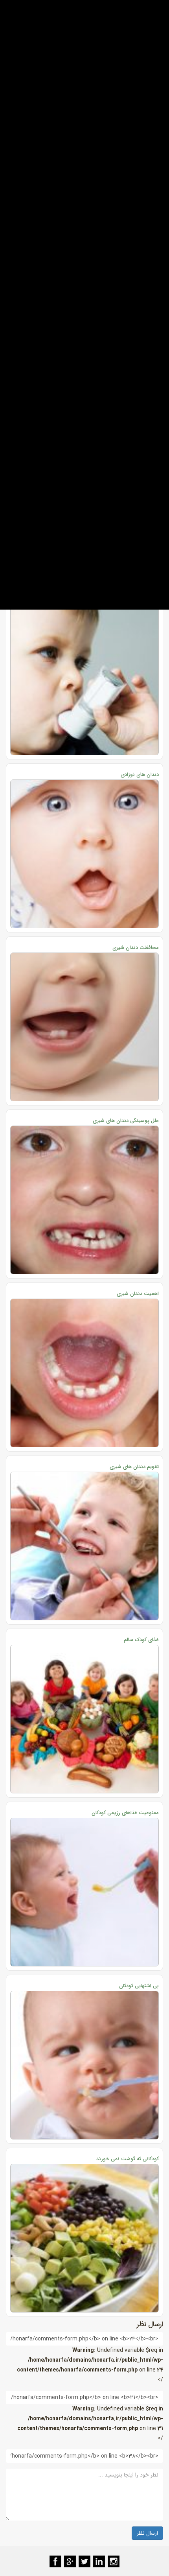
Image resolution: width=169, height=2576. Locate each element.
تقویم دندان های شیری (134, 1467)
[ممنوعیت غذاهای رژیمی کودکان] (84, 1892)
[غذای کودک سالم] (84, 1719)
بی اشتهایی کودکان (139, 1986)
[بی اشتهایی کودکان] (84, 2065)
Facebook (55, 2561)
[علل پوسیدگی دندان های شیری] (84, 1200)
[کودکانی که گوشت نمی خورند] (84, 2238)
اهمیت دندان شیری (138, 1294)
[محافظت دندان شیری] (84, 1027)
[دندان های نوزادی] (84, 854)
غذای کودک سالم (141, 1640)
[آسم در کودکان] (84, 681)
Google (70, 2561)
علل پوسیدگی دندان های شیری (126, 1121)
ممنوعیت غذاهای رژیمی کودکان (125, 1813)
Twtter (84, 2561)
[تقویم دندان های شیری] (84, 1546)
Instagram (114, 2561)
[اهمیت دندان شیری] (84, 1373)
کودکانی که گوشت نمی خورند (128, 2159)
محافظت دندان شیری (136, 948)
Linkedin (99, 2561)
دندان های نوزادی (140, 775)
